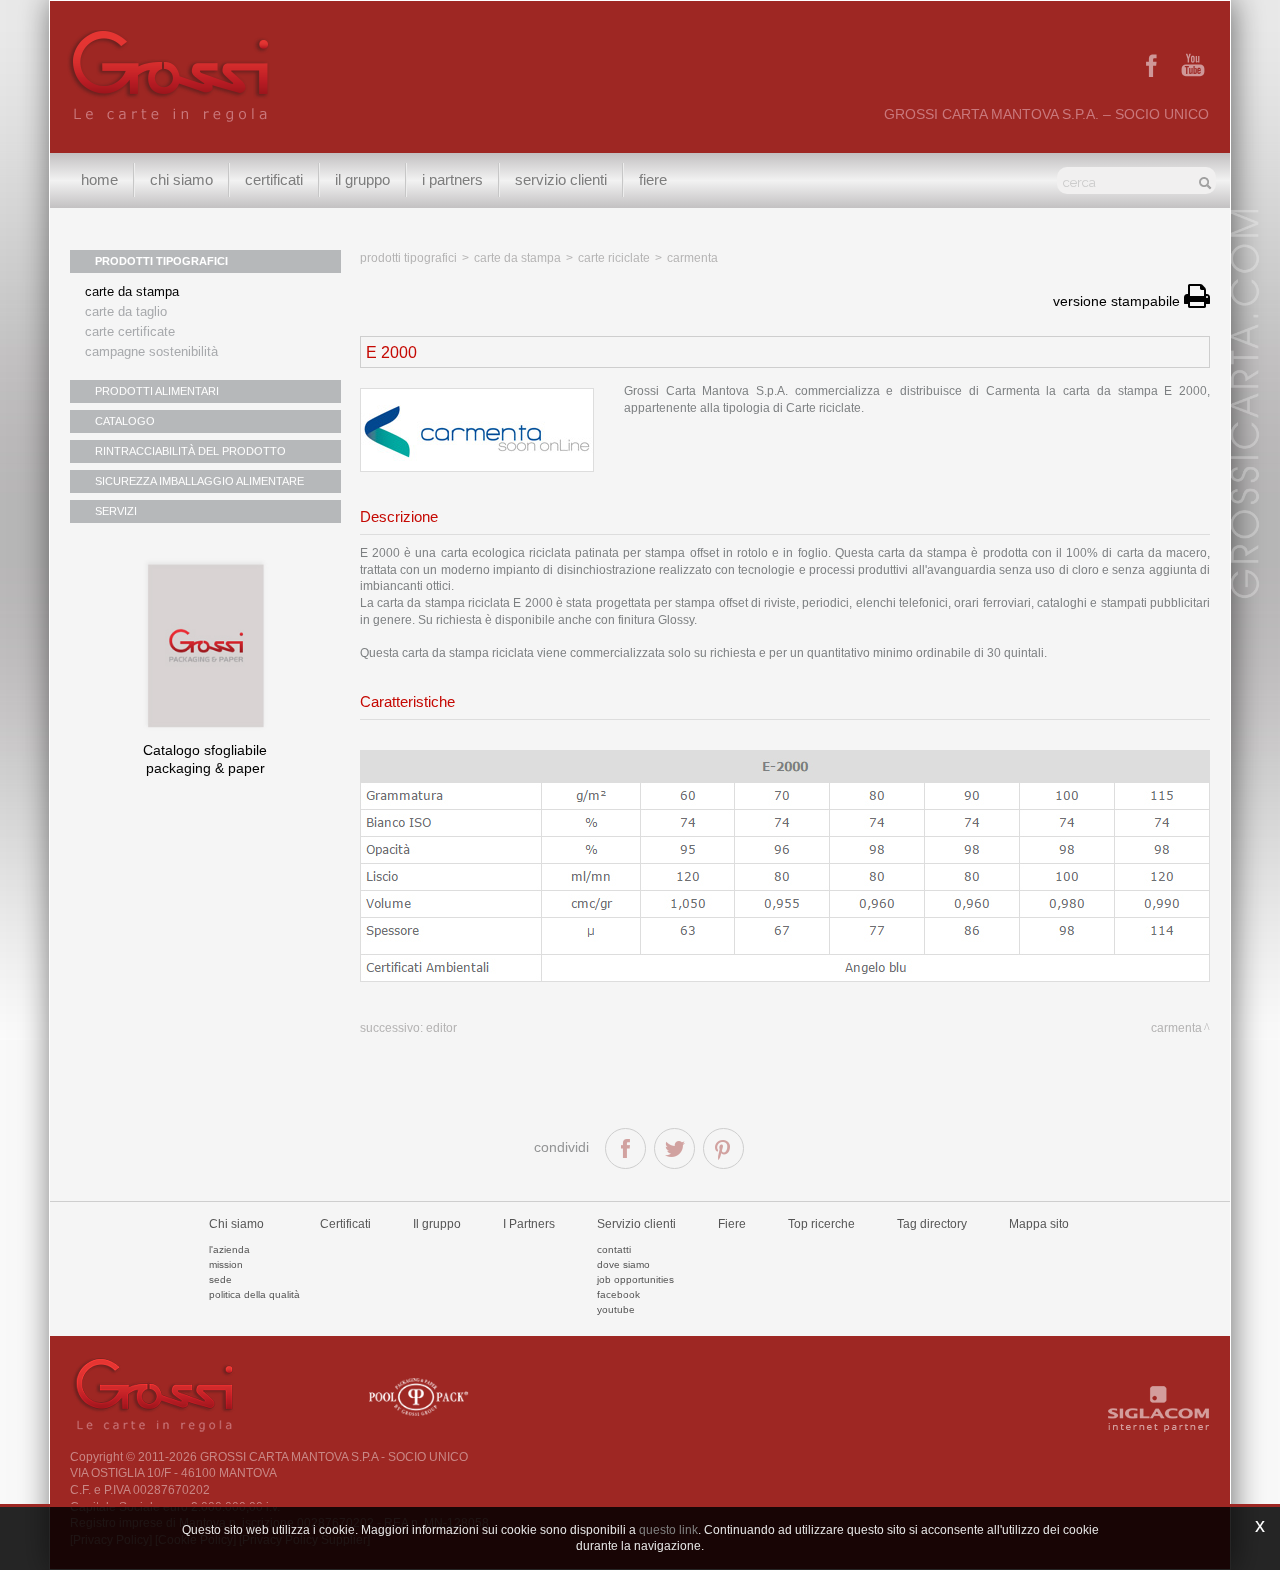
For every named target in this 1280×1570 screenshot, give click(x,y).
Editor (441, 1028)
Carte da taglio (126, 311)
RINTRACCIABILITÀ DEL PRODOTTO (190, 451)
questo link (668, 1530)
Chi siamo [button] (181, 179)
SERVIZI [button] (116, 511)
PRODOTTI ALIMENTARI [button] (157, 391)
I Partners (452, 179)
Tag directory (932, 1224)
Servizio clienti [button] (561, 179)
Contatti (614, 1249)
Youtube (616, 1309)
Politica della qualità (254, 1294)
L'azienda (229, 1249)
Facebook (618, 1294)
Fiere (653, 179)
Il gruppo (437, 1224)
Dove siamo (623, 1264)
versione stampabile (1118, 301)
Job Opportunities (635, 1279)
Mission (226, 1264)
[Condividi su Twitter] (674, 1148)
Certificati (274, 179)
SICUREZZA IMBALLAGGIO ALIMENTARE (199, 481)
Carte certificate (130, 331)
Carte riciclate (614, 258)
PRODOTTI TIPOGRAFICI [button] (161, 261)
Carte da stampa (132, 291)
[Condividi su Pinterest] (723, 1148)
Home (99, 179)
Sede (220, 1279)
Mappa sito (1039, 1224)
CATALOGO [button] (125, 421)
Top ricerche (821, 1224)
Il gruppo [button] (362, 179)
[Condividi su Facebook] (625, 1148)
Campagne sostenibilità (151, 351)
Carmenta (692, 258)
